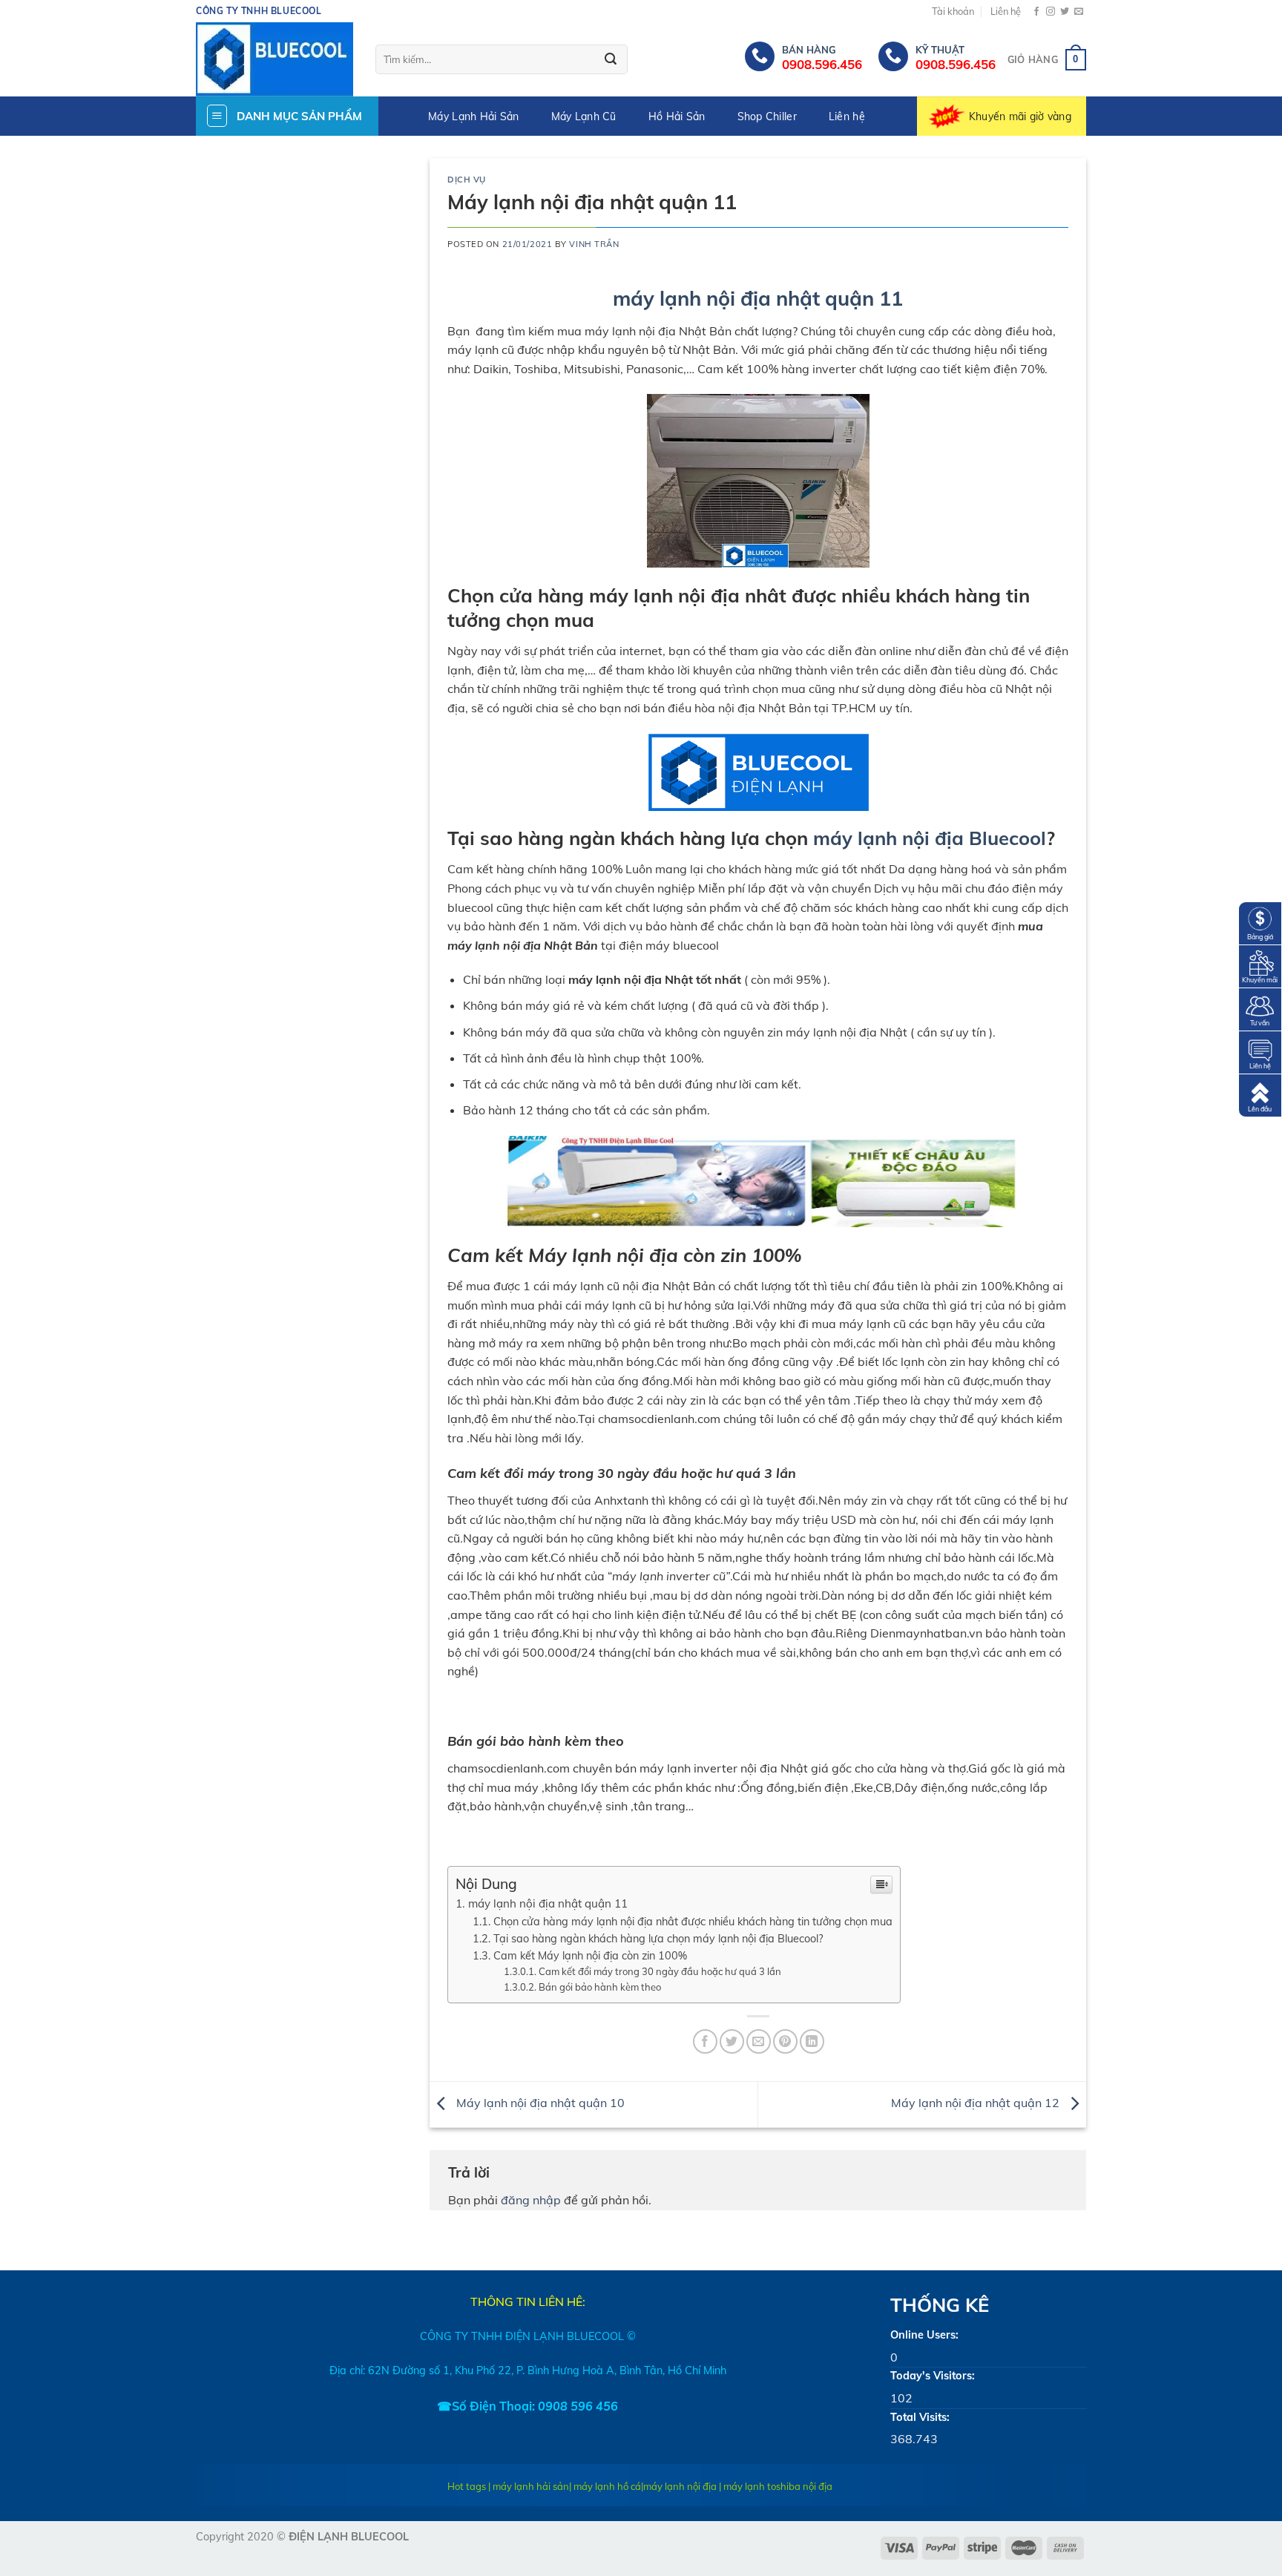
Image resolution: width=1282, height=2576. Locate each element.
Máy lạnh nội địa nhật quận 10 (539, 2103)
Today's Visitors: (933, 2376)
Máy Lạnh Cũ (584, 116)
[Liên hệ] (1260, 1051)
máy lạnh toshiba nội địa (778, 2486)
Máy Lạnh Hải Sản (473, 116)
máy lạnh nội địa (680, 2486)
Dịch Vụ (467, 180)
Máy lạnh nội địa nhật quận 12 (977, 2103)
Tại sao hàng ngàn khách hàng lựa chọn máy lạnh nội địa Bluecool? (658, 1938)
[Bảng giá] (1260, 922)
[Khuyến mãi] (1260, 965)
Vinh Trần (594, 244)
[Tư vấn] (1260, 1008)
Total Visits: (920, 2417)
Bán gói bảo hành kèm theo (600, 1987)
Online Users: (924, 2335)
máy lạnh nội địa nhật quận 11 (758, 298)
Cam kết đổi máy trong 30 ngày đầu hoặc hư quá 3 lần (660, 1971)
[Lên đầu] (1260, 1094)
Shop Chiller (767, 116)
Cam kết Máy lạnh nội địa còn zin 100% (590, 1955)
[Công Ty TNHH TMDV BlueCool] (275, 59)
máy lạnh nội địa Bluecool (930, 838)
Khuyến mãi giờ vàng (1020, 116)
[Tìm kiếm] (611, 60)
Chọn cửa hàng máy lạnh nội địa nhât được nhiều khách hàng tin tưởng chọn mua (693, 1921)
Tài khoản (953, 11)
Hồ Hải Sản (677, 116)
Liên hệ (1006, 11)
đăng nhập (531, 2200)
